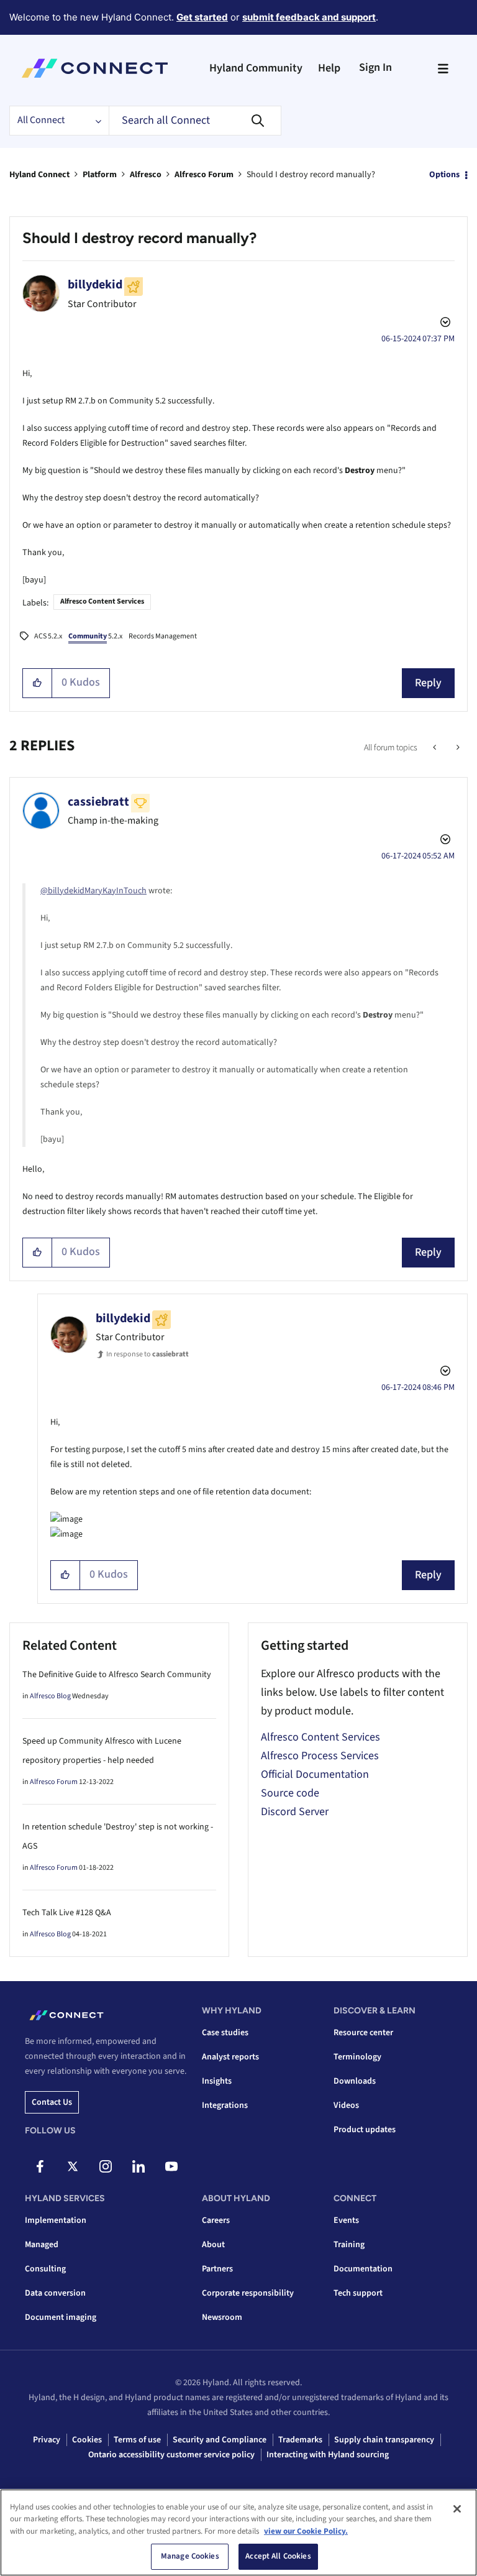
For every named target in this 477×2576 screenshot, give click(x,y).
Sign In (375, 67)
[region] (238, 2532)
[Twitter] (73, 2166)
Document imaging (61, 2317)
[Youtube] (171, 2166)
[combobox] (195, 121)
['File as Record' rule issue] (436, 748)
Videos (346, 2105)
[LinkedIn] (139, 2166)
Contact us (52, 2102)
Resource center (363, 2033)
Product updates (365, 2130)
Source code (290, 1793)
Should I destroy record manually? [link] (311, 175)
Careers (216, 2220)
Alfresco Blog (50, 1696)
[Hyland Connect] (95, 68)
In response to (148, 1354)
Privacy (47, 2440)
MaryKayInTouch (116, 891)
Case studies (225, 2033)
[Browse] (443, 68)
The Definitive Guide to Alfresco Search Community (117, 1675)
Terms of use (137, 2440)
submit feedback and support (309, 17)
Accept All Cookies (278, 2556)
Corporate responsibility (248, 2293)
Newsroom (222, 2317)
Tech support (358, 2293)
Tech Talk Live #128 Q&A (67, 1913)
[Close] (457, 2509)
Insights (217, 2081)
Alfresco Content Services (102, 601)
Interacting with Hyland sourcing (328, 2455)
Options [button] (444, 175)
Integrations (225, 2105)
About (213, 2245)
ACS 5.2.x (48, 636)
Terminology (357, 2057)
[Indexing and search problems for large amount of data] (457, 748)
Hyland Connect (39, 175)
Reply (428, 683)
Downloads (355, 2081)
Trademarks (300, 2440)
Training (349, 2245)
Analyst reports (230, 2057)
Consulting (45, 2269)
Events (346, 2220)
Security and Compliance (220, 2440)
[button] (38, 683)
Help (329, 68)
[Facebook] (40, 2166)
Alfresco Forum (204, 175)
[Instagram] (106, 2166)
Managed (42, 2245)
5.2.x (95, 636)
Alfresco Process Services (320, 1756)
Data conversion (55, 2293)
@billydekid (62, 891)
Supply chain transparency (384, 2440)
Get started (202, 17)
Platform (100, 175)
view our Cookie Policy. (306, 2531)
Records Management (163, 636)
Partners (217, 2269)
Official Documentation (315, 1774)
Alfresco (146, 175)
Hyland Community (256, 68)
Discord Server (295, 1812)
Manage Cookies (190, 2556)
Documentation (363, 2269)
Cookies (87, 2440)
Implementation (56, 2220)
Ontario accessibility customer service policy (171, 2455)
